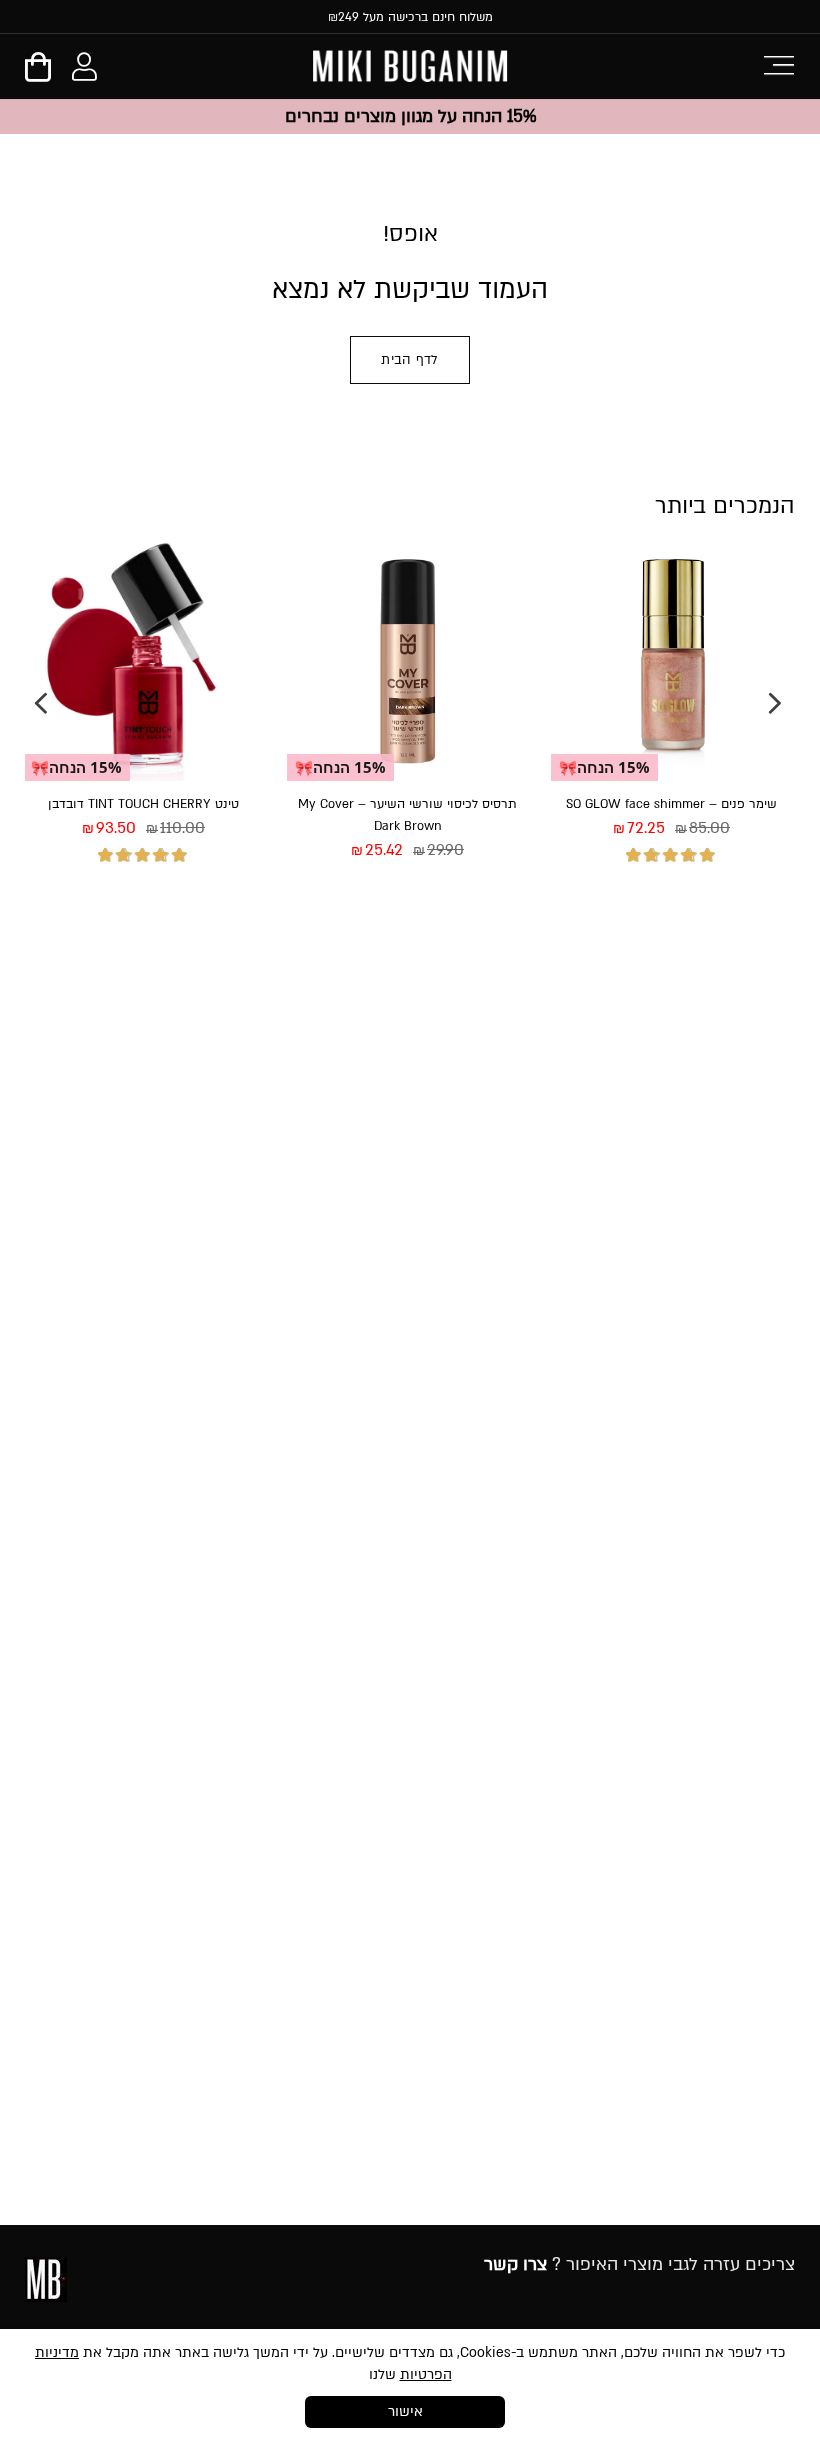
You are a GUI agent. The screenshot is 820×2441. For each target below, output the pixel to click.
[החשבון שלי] (84, 71)
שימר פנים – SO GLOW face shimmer (671, 804)
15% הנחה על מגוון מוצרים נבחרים (410, 116)
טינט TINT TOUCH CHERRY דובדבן (143, 804)
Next (41, 703)
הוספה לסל (611, 925)
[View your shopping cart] (38, 73)
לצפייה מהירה (735, 925)
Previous (775, 703)
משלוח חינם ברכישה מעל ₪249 (410, 17)
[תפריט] (778, 63)
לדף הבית (409, 360)
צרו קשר (515, 2264)
